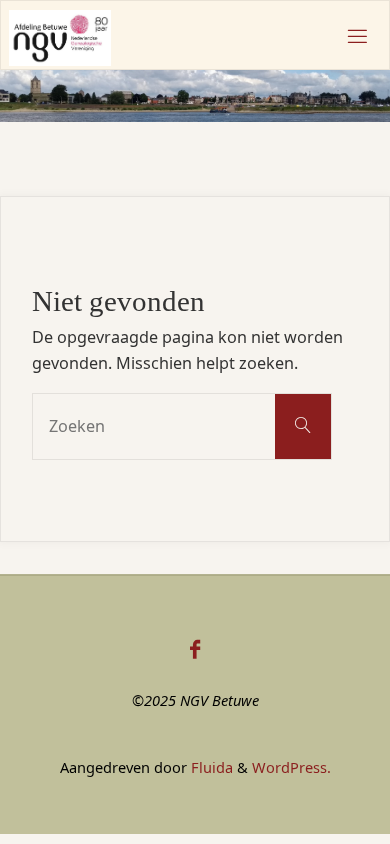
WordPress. (291, 767)
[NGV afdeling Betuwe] (60, 36)
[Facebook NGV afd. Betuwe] (194, 649)
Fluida (210, 767)
